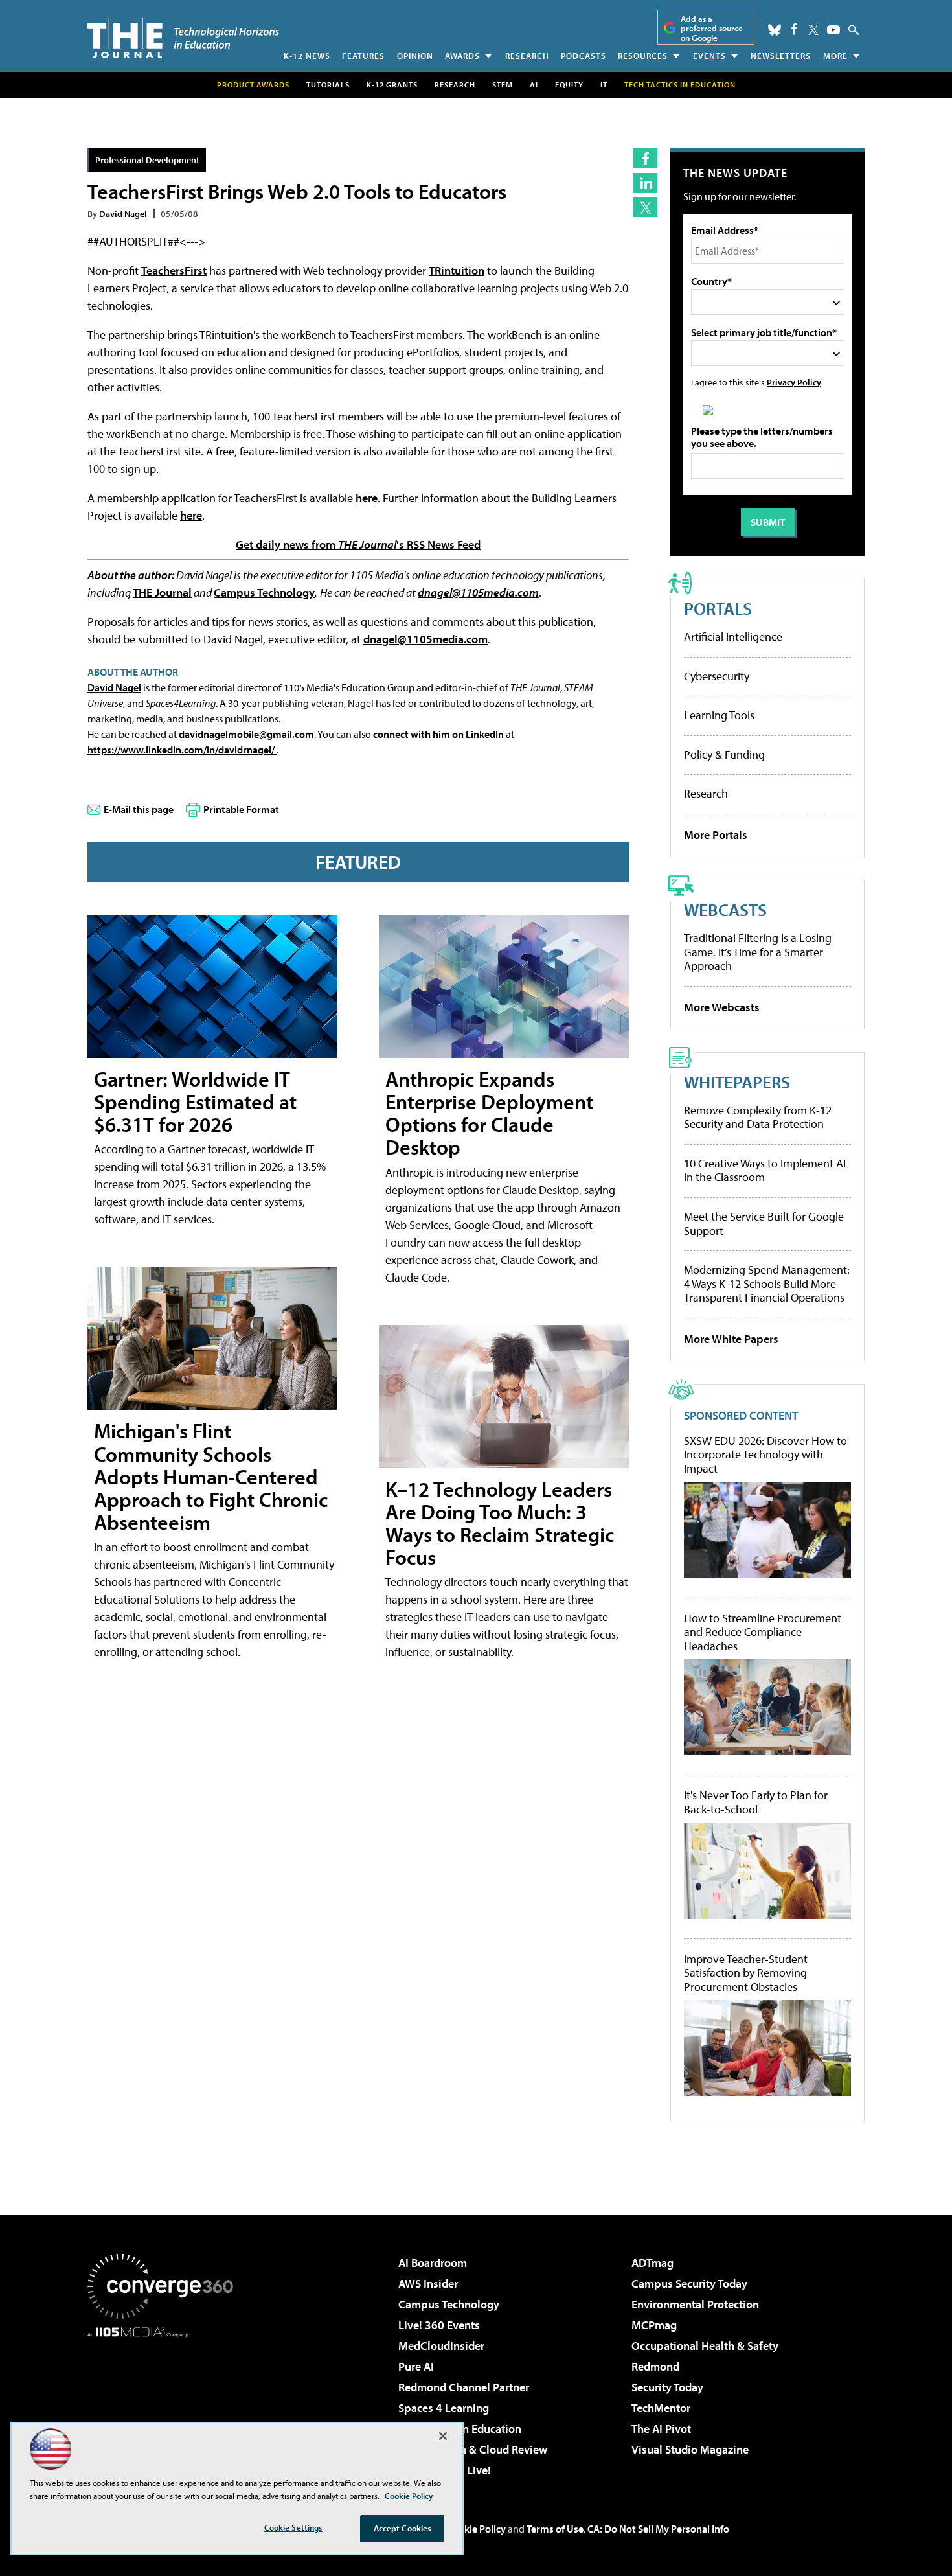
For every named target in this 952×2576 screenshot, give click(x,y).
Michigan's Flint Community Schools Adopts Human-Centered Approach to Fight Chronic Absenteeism (211, 1476)
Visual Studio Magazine (690, 2449)
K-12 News (307, 56)
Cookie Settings (293, 2527)
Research (527, 56)
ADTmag (652, 2263)
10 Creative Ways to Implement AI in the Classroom (765, 1170)
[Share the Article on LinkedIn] (645, 183)
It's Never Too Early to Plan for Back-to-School (756, 1802)
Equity (569, 85)
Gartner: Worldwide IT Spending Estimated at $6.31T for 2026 (195, 1101)
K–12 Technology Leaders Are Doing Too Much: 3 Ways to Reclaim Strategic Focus (500, 1523)
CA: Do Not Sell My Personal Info (658, 2529)
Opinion (415, 56)
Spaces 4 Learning (444, 2408)
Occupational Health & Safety (705, 2346)
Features (363, 56)
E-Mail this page (139, 809)
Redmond (655, 2366)
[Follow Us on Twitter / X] (813, 30)
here (367, 498)
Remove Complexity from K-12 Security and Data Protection (758, 1117)
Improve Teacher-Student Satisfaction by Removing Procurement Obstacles (746, 1973)
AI (534, 85)
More (835, 56)
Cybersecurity (717, 676)
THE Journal (162, 592)
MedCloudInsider (441, 2346)
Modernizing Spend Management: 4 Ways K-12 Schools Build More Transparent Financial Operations (767, 1283)
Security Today (667, 2387)
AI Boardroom (433, 2263)
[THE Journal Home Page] (183, 38)
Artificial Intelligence (733, 637)
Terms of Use (555, 2529)
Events (709, 56)
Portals (718, 608)
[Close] (443, 2436)
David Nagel (123, 213)
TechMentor (661, 2408)
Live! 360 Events (439, 2325)
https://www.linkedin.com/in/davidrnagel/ (182, 750)
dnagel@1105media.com (478, 592)
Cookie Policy (476, 2529)
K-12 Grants (392, 85)
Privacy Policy (794, 382)
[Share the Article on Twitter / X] (645, 207)
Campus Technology (264, 592)
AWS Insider (428, 2283)
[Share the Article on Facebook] (645, 158)
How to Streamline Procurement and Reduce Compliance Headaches (763, 1632)
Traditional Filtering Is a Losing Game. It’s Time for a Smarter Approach (758, 952)
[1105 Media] (165, 2404)
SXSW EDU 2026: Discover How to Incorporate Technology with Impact (765, 1455)
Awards (462, 56)
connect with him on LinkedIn (438, 734)
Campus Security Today (689, 2283)
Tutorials (328, 85)
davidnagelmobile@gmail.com (246, 734)
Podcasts (584, 56)
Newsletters (781, 56)
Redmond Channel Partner (464, 2387)
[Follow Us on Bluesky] (775, 30)
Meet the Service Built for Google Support (764, 1224)
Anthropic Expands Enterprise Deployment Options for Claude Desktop (489, 1113)
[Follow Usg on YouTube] (833, 30)
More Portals (716, 835)
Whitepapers (737, 1082)
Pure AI (416, 2366)
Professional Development (147, 160)
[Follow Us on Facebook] (794, 29)
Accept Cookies (402, 2528)
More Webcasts (722, 1007)
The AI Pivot (661, 2429)
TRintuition (457, 270)
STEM (503, 85)
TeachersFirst (174, 270)
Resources (643, 56)
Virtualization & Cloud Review (473, 2449)
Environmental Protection (695, 2304)
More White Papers (731, 1339)
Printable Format (241, 809)
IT (604, 85)
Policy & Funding (724, 754)
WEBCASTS (725, 909)
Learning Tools (719, 715)
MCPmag (654, 2325)
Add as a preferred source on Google (712, 28)
